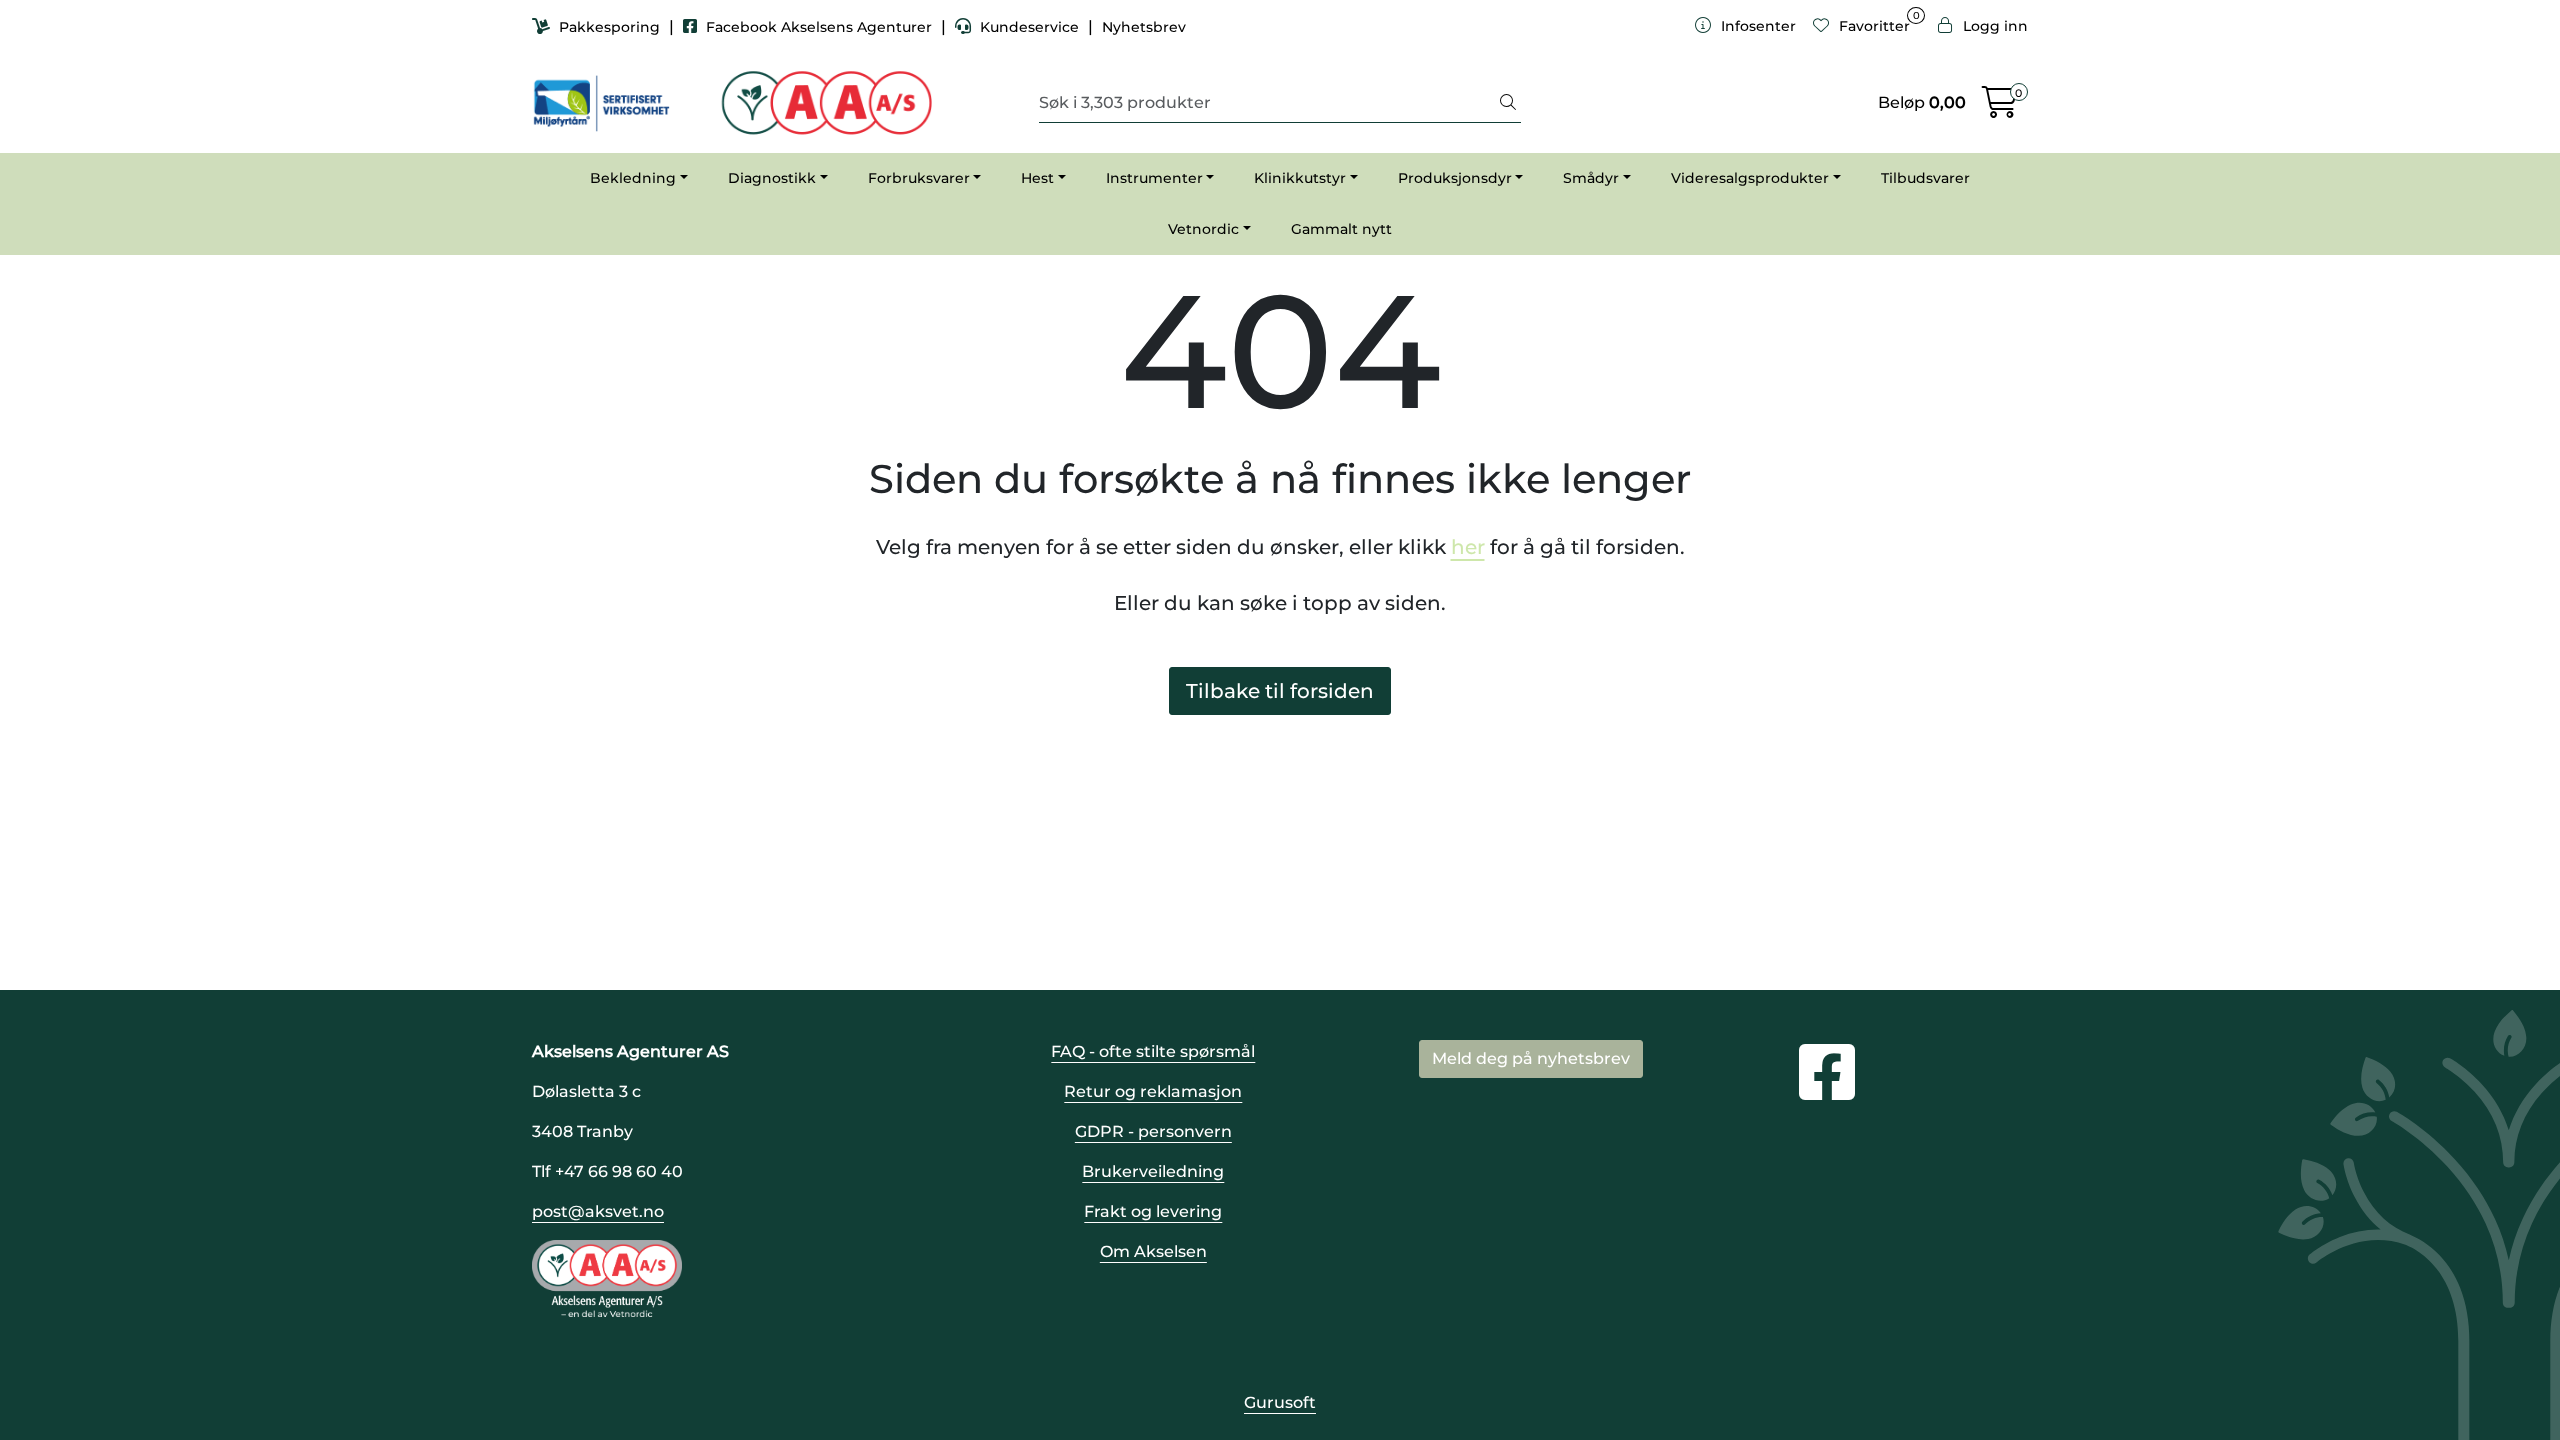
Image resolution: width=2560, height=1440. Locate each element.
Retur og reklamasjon (1153, 1091)
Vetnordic (1203, 229)
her (1468, 547)
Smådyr (1591, 178)
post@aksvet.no (598, 1211)
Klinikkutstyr (1300, 178)
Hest (1037, 178)
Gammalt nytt (1341, 229)
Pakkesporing (609, 27)
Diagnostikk (772, 178)
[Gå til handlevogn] (2000, 108)
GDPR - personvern (1153, 1131)
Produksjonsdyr (1455, 178)
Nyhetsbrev (1144, 27)
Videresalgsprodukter (1750, 178)
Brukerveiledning (1153, 1171)
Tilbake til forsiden (1280, 691)
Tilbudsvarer (1925, 178)
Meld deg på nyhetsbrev (1531, 1058)
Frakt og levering (1153, 1211)
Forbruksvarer (919, 178)
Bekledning (633, 178)
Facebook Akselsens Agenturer (819, 27)
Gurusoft (1280, 1402)
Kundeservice (1029, 27)
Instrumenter (1154, 178)
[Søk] (1508, 103)
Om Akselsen (1153, 1251)
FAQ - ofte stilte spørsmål (1153, 1051)
